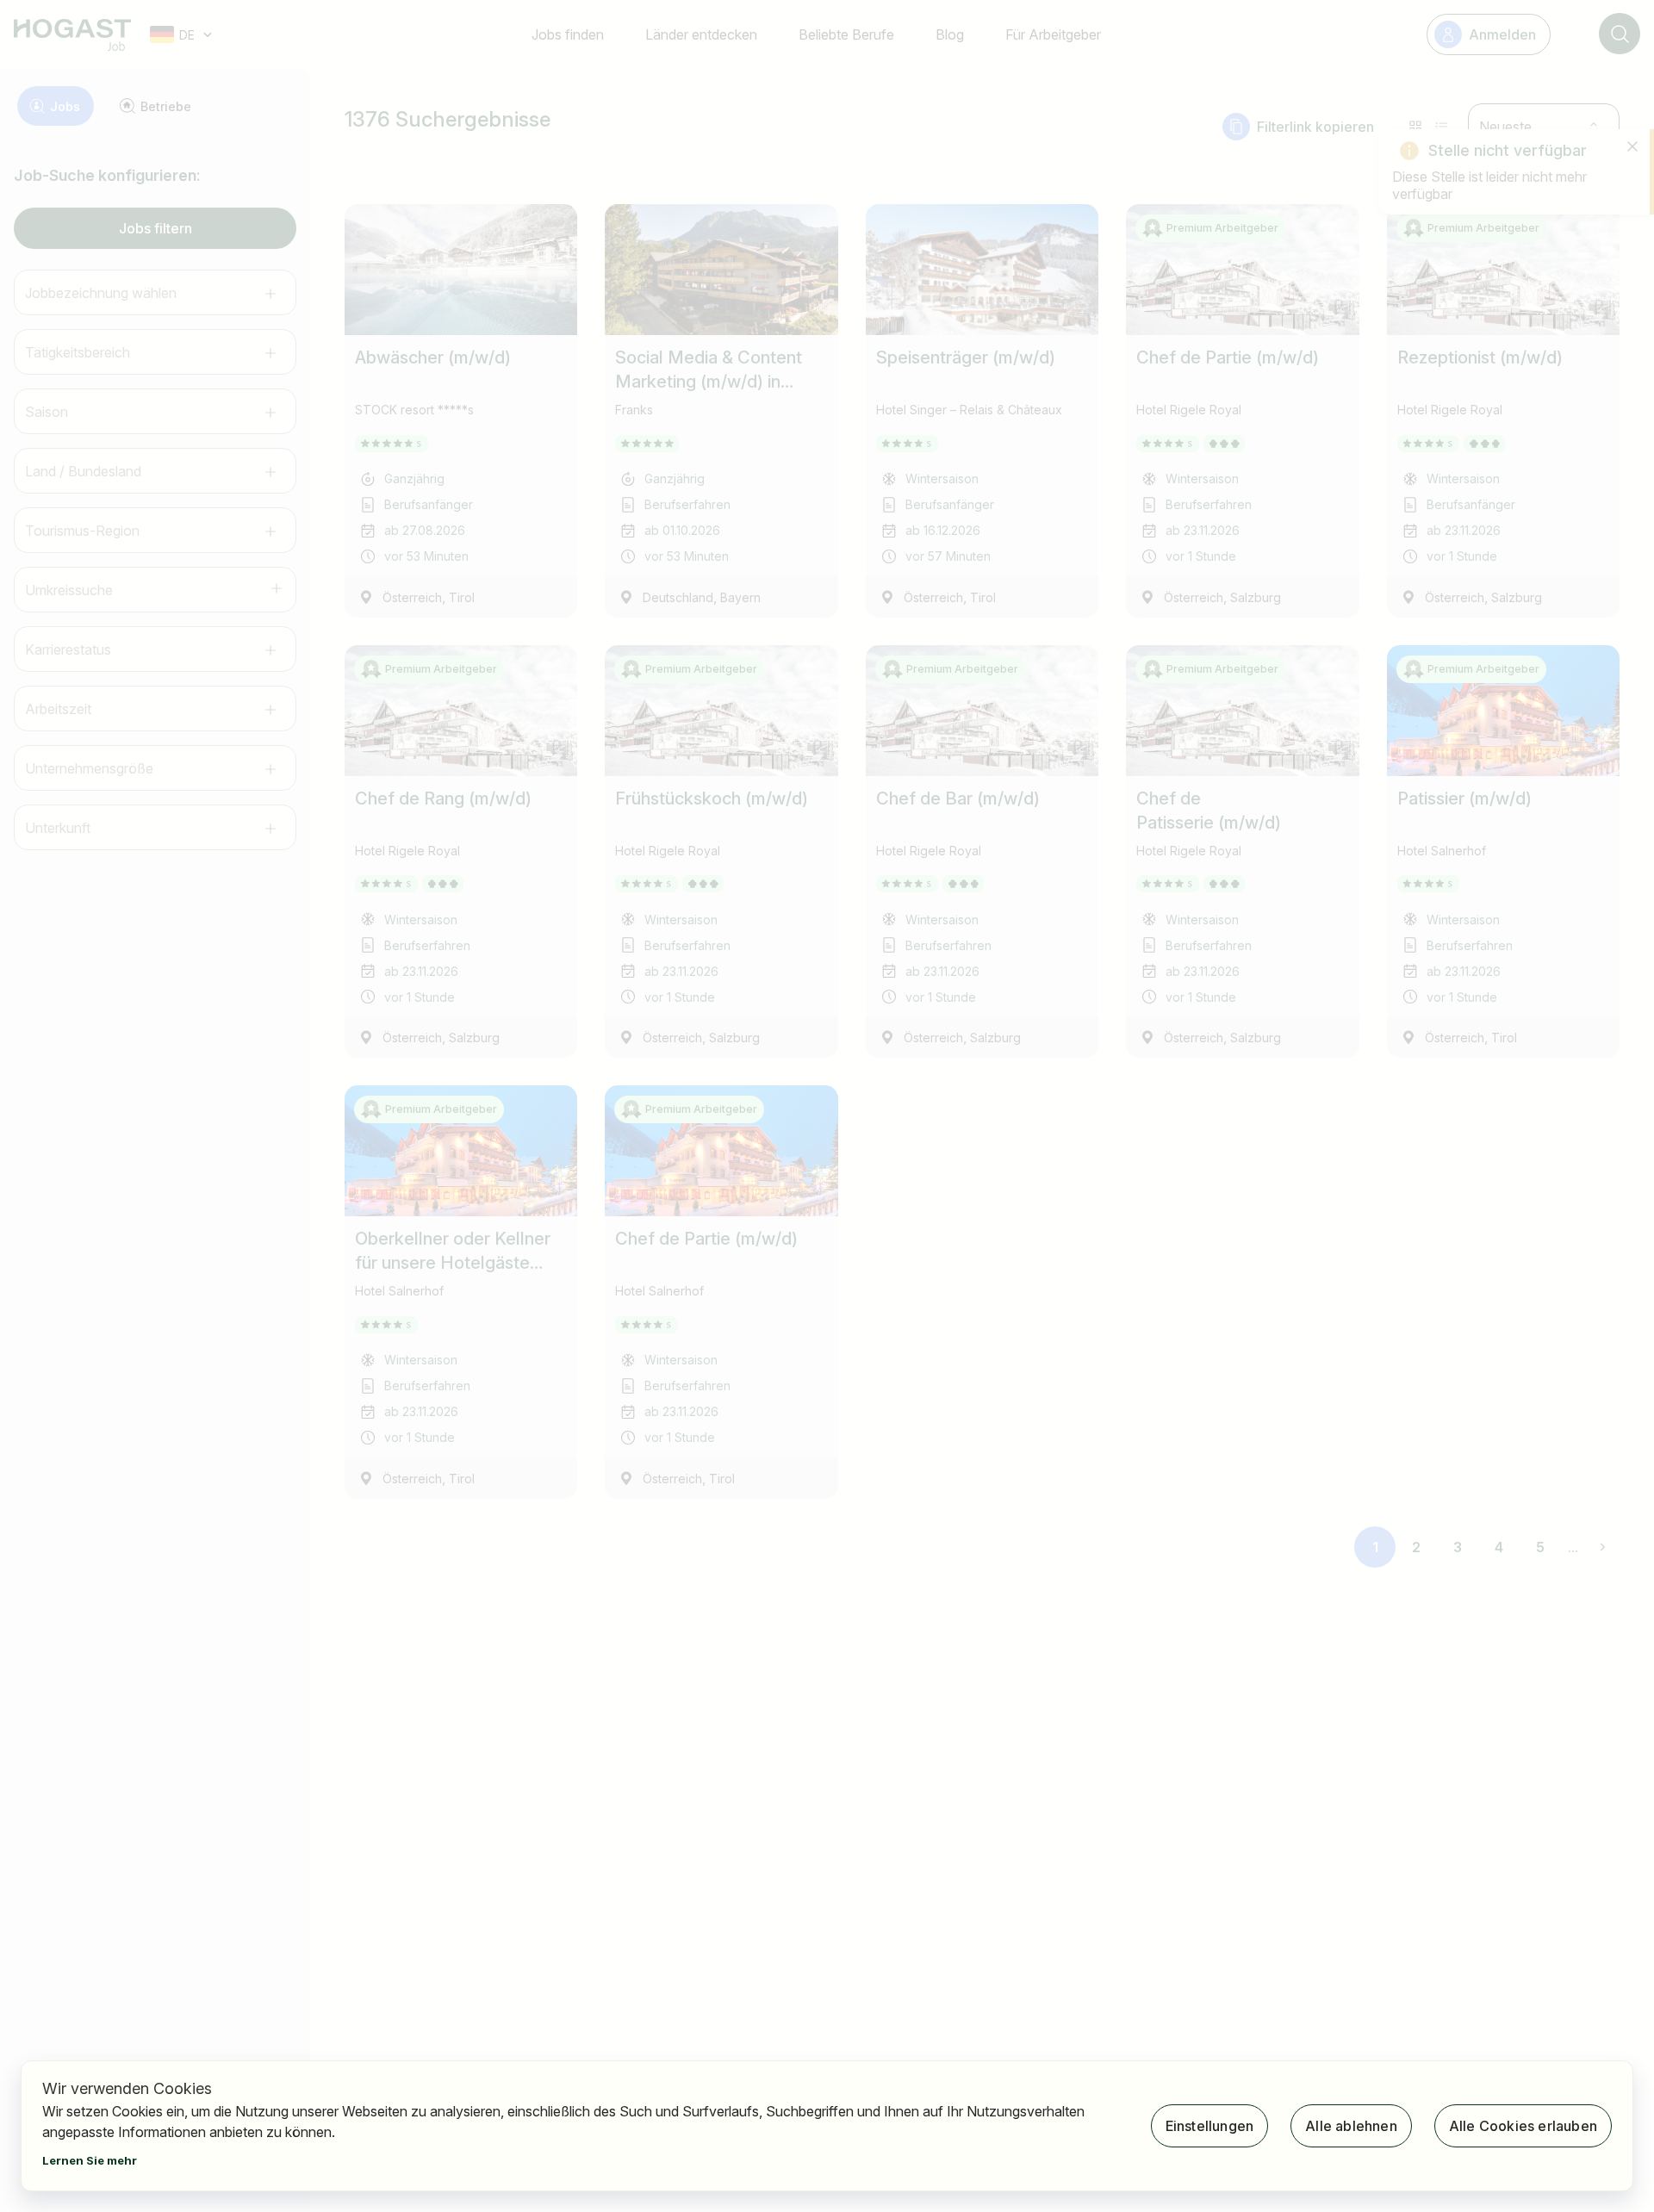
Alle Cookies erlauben (1523, 2126)
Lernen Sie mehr (90, 2160)
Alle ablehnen (1351, 2126)
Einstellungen (1210, 2126)
